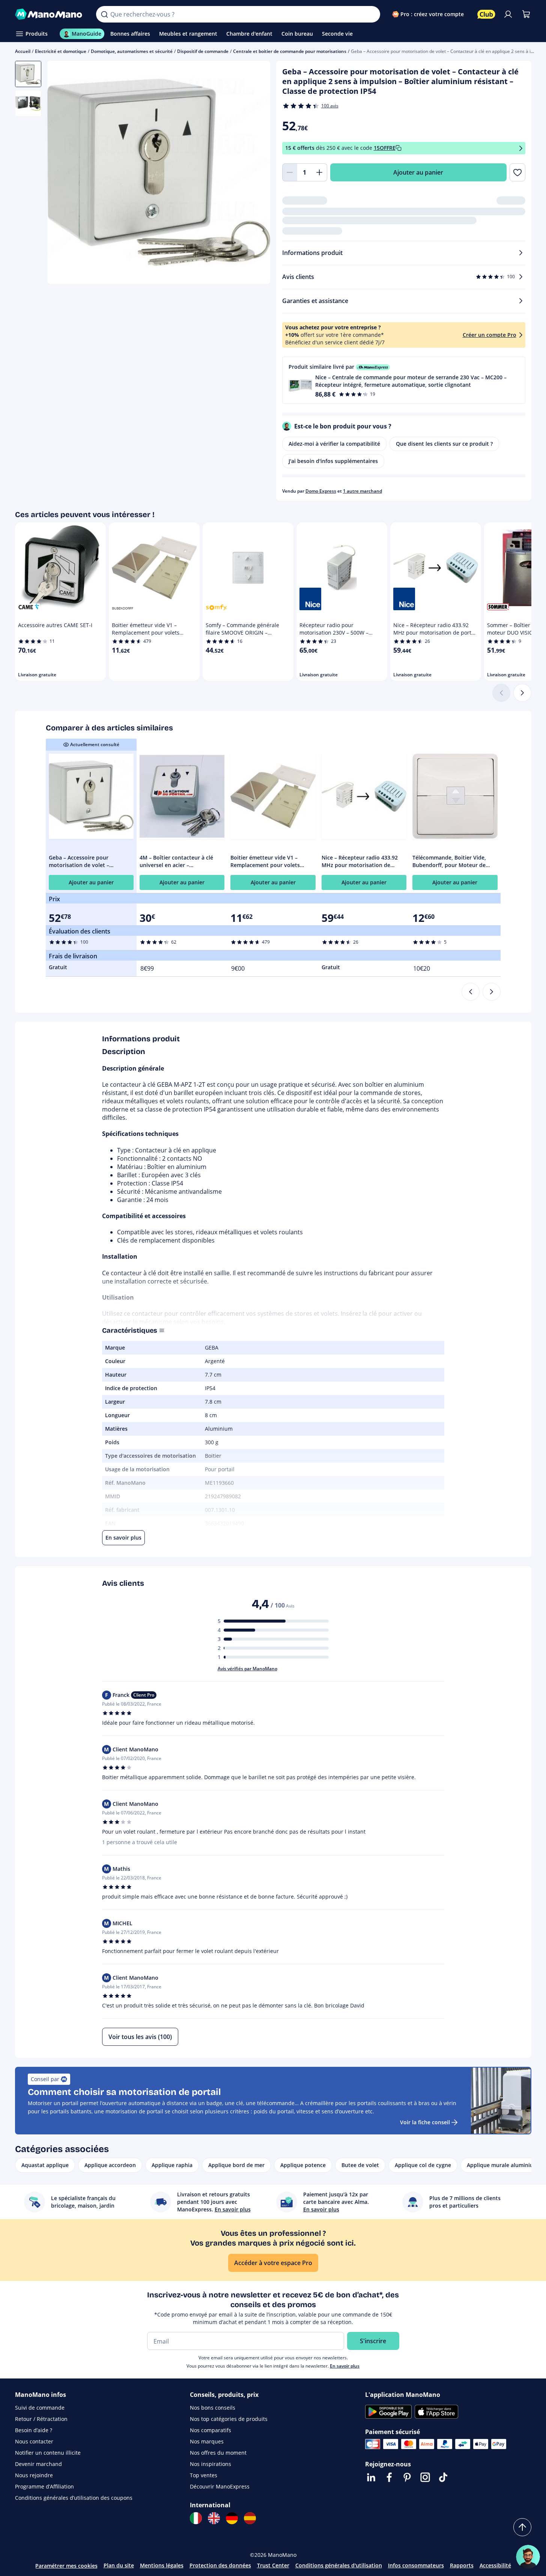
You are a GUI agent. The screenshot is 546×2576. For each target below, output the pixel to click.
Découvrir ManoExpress (220, 2486)
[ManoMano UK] (214, 2518)
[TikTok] (443, 2477)
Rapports (462, 2565)
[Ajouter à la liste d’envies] (517, 172)
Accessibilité (495, 2565)
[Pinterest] (407, 2477)
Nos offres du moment (218, 2453)
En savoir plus (345, 2366)
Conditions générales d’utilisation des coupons (74, 2498)
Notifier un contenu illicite (48, 2453)
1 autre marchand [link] (362, 491)
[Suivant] (522, 693)
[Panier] (526, 14)
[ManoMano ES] (250, 2518)
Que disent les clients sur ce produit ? (444, 444)
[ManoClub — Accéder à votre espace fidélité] (486, 14)
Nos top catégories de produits (229, 2419)
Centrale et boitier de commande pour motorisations (290, 51)
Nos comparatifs (211, 2430)
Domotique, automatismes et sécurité (132, 51)
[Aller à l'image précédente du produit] (62, 173)
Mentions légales (162, 2565)
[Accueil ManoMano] (50, 14)
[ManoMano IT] (196, 2518)
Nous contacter (34, 2441)
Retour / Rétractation (41, 2419)
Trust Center (273, 2565)
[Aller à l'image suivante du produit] (255, 173)
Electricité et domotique (61, 51)
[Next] (492, 992)
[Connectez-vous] (508, 14)
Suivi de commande (40, 2408)
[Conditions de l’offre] (521, 148)
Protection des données (220, 2565)
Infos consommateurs (416, 2565)
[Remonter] (522, 2527)
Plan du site (119, 2565)
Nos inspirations (211, 2464)
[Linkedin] (371, 2477)
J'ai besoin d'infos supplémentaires (333, 461)
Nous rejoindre (34, 2475)
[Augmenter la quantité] (320, 172)
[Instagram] (425, 2477)
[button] (404, 380)
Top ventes (204, 2475)
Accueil (23, 51)
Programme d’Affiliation (44, 2486)
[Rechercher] (104, 14)
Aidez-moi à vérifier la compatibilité (334, 444)
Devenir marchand (38, 2464)
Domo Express (321, 491)
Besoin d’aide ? (34, 2430)
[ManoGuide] (528, 2557)
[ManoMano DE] (232, 2518)
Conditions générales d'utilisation (339, 2565)
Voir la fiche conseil (425, 2122)
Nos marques (207, 2441)
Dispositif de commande (203, 51)
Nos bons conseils (213, 2408)
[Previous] (471, 992)
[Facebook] (389, 2477)
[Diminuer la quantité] (290, 172)
